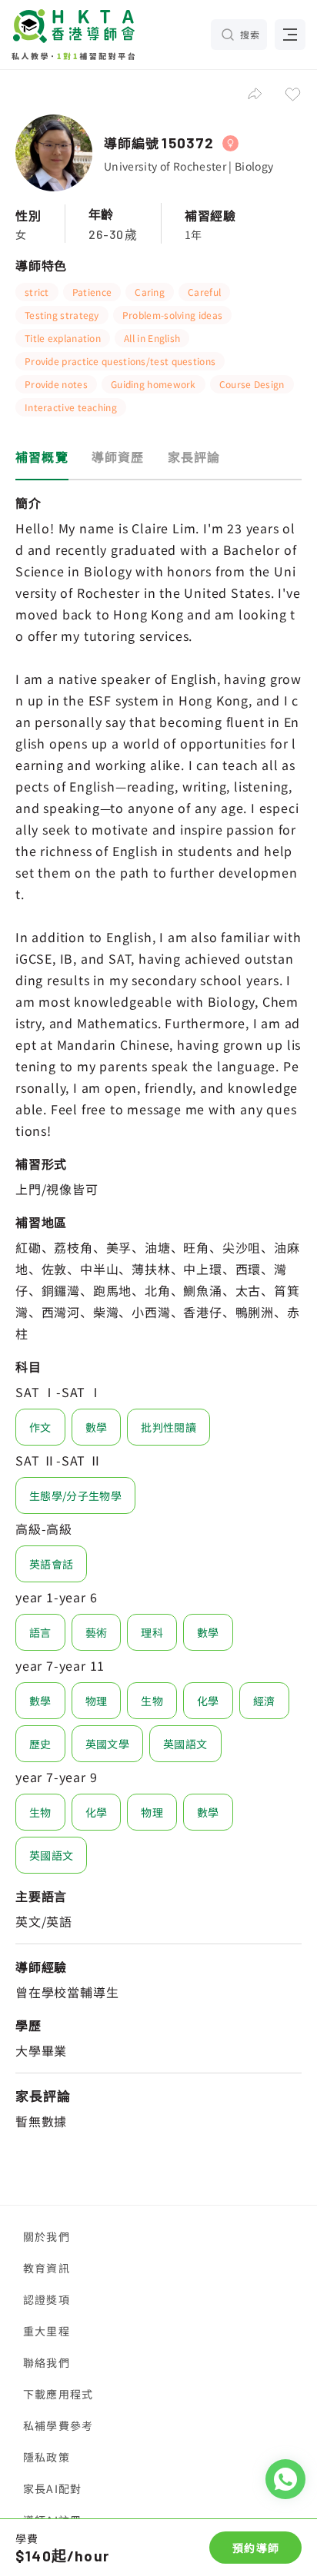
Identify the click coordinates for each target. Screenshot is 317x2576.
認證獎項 (47, 2299)
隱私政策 (47, 2457)
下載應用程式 (58, 2394)
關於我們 (47, 2236)
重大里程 (47, 2331)
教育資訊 (47, 2268)
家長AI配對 (52, 2488)
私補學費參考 (58, 2425)
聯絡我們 (47, 2362)
